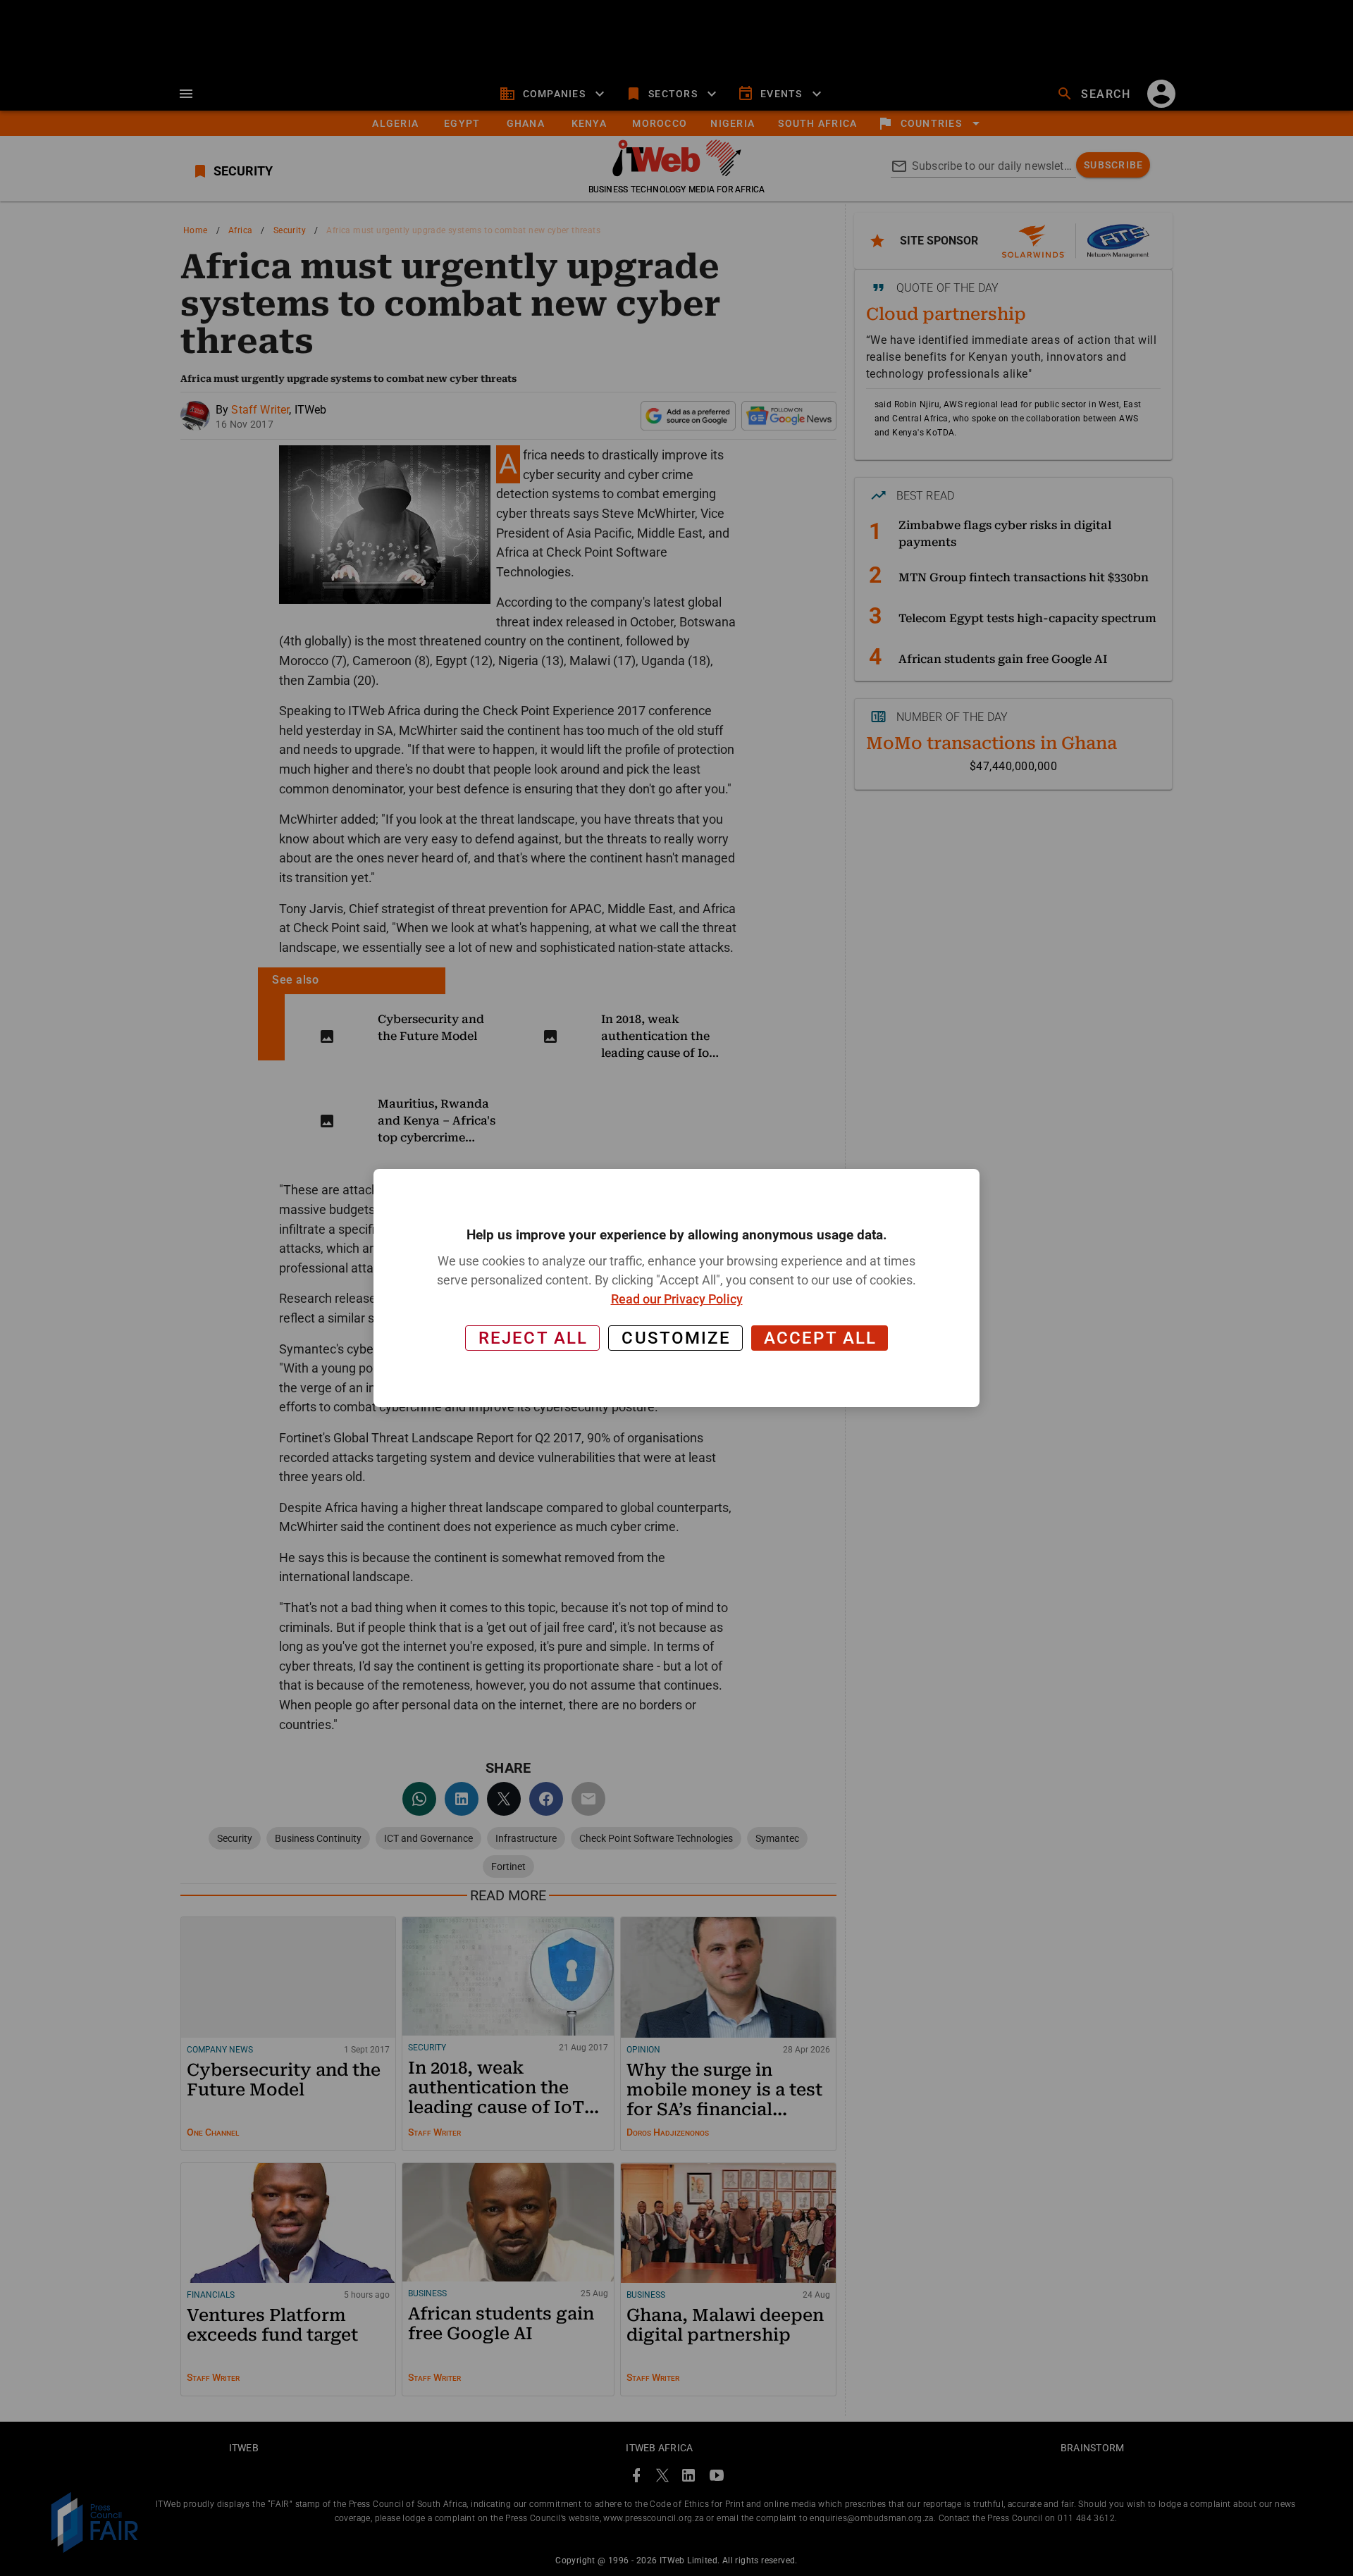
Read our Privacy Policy (677, 1299)
